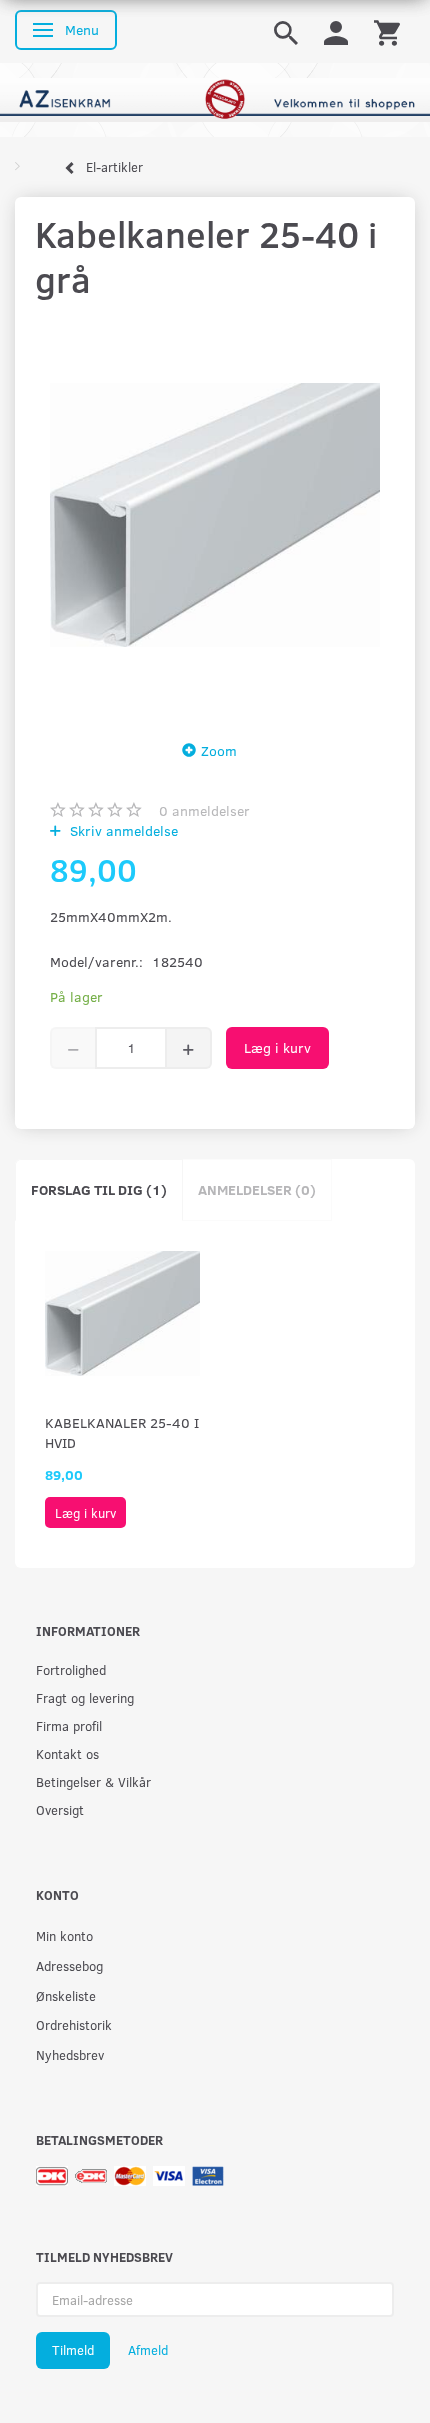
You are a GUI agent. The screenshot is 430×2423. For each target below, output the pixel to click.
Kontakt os (67, 1753)
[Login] (336, 31)
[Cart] (387, 31)
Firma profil (69, 1725)
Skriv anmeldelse (122, 830)
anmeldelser (204, 810)
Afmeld (148, 2350)
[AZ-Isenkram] (215, 98)
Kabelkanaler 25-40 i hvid (122, 1432)
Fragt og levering (85, 1697)
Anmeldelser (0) (257, 1189)
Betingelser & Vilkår (93, 1781)
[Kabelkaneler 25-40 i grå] (215, 515)
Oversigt (60, 1809)
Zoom (219, 750)
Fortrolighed (71, 1669)
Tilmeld (73, 2350)
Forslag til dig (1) (99, 1189)
